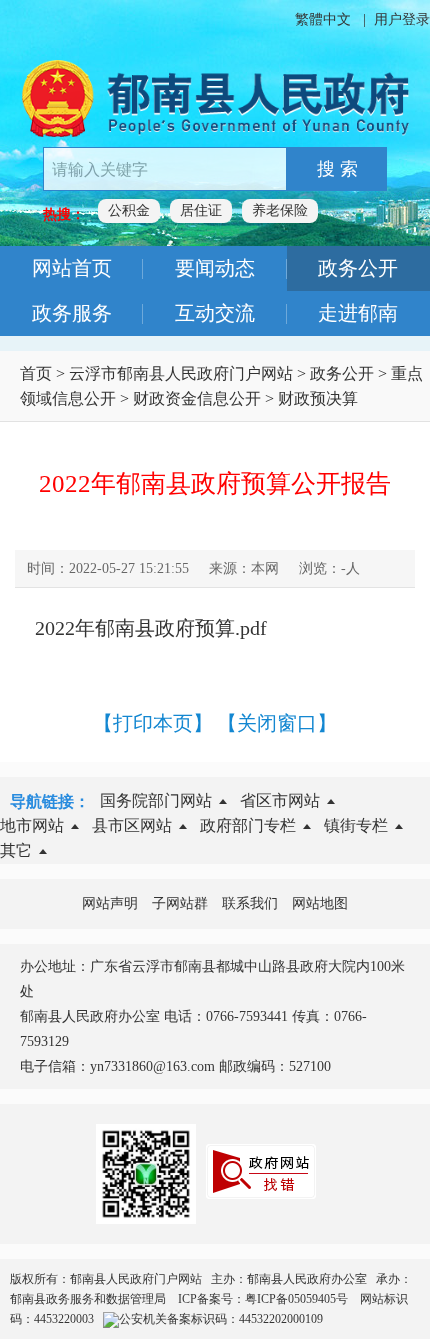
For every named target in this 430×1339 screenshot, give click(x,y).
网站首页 (72, 268)
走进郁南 (358, 313)
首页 (36, 373)
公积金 (129, 210)
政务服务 (72, 313)
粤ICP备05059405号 (298, 1299)
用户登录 (402, 19)
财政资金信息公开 (197, 398)
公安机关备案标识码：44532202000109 (221, 1319)
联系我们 (250, 903)
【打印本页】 (153, 723)
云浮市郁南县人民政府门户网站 (181, 373)
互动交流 (215, 313)
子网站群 (180, 903)
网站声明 (110, 903)
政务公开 (358, 268)
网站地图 (320, 903)
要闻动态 (215, 268)
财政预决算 (318, 398)
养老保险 (280, 210)
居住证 (201, 210)
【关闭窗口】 (277, 723)
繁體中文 (323, 19)
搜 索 (337, 169)
